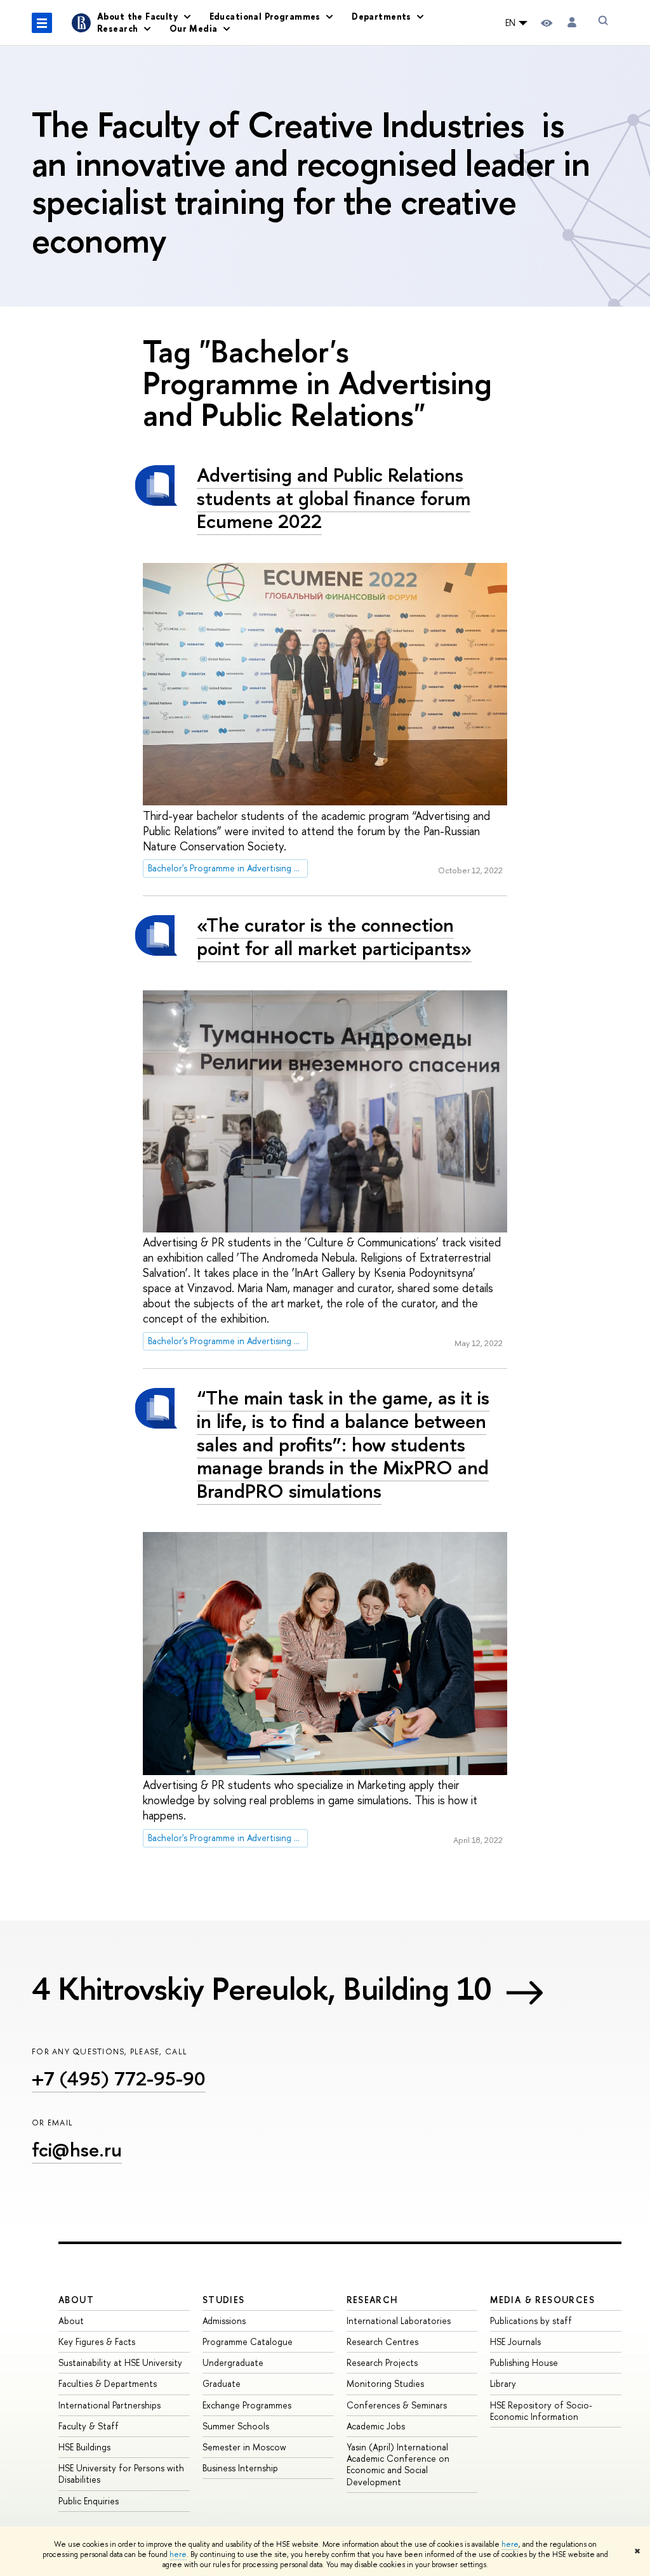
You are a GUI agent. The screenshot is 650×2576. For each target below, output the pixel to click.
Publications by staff (531, 2321)
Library (503, 2383)
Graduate (222, 2383)
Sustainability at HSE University (120, 2362)
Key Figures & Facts (97, 2342)
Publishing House (524, 2362)
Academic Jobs (376, 2426)
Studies (224, 2300)
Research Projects (382, 2362)
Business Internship (240, 2468)
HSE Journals (515, 2342)
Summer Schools (236, 2426)
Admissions (224, 2321)
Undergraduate (233, 2362)
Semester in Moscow (244, 2447)
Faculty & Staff (89, 2426)
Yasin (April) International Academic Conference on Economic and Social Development (398, 2464)
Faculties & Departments (108, 2383)
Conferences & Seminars (397, 2405)
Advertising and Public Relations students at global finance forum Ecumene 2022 (334, 498)
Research (373, 2300)
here (510, 2544)
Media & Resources (542, 2300)
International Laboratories (399, 2321)
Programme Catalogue (248, 2342)
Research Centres (382, 2342)
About (76, 2300)
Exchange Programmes (247, 2405)
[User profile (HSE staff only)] (572, 23)
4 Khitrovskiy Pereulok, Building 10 (262, 1988)
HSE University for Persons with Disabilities (121, 2474)
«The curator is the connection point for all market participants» (334, 936)
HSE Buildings (84, 2447)
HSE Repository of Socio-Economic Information (541, 2411)
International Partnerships (109, 2405)
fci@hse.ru (77, 2150)
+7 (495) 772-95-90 (119, 2078)
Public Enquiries (89, 2501)
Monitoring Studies (385, 2383)
